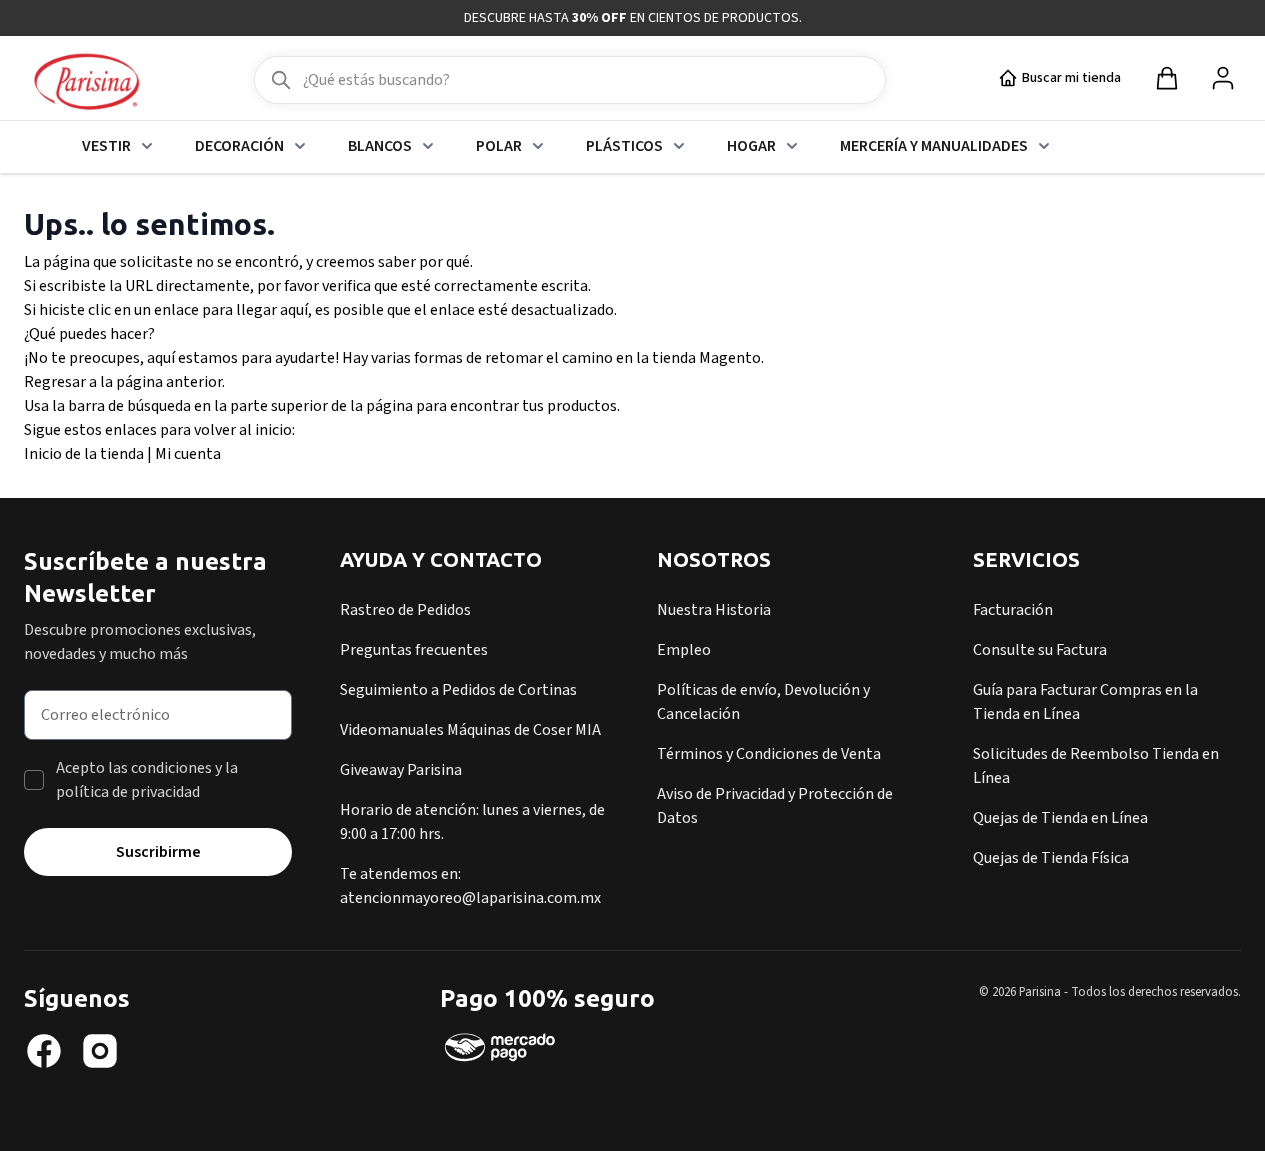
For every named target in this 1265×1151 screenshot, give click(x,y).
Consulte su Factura (1040, 650)
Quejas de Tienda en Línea (1060, 818)
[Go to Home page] (86, 83)
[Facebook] (44, 1051)
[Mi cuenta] (1223, 78)
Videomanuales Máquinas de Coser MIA (470, 730)
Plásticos (624, 146)
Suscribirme (158, 852)
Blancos (380, 146)
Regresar (55, 382)
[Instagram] (100, 1051)
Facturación (1013, 610)
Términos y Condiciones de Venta (769, 754)
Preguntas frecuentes (414, 650)
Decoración (239, 146)
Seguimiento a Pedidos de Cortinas (458, 690)
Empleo (684, 650)
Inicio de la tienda (84, 454)
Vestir (106, 146)
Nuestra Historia (714, 610)
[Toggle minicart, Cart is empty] (1167, 78)
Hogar (751, 146)
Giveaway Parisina (401, 770)
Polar (499, 146)
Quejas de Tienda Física (1051, 858)
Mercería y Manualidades (934, 146)
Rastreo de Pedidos (405, 610)
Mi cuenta (188, 454)
